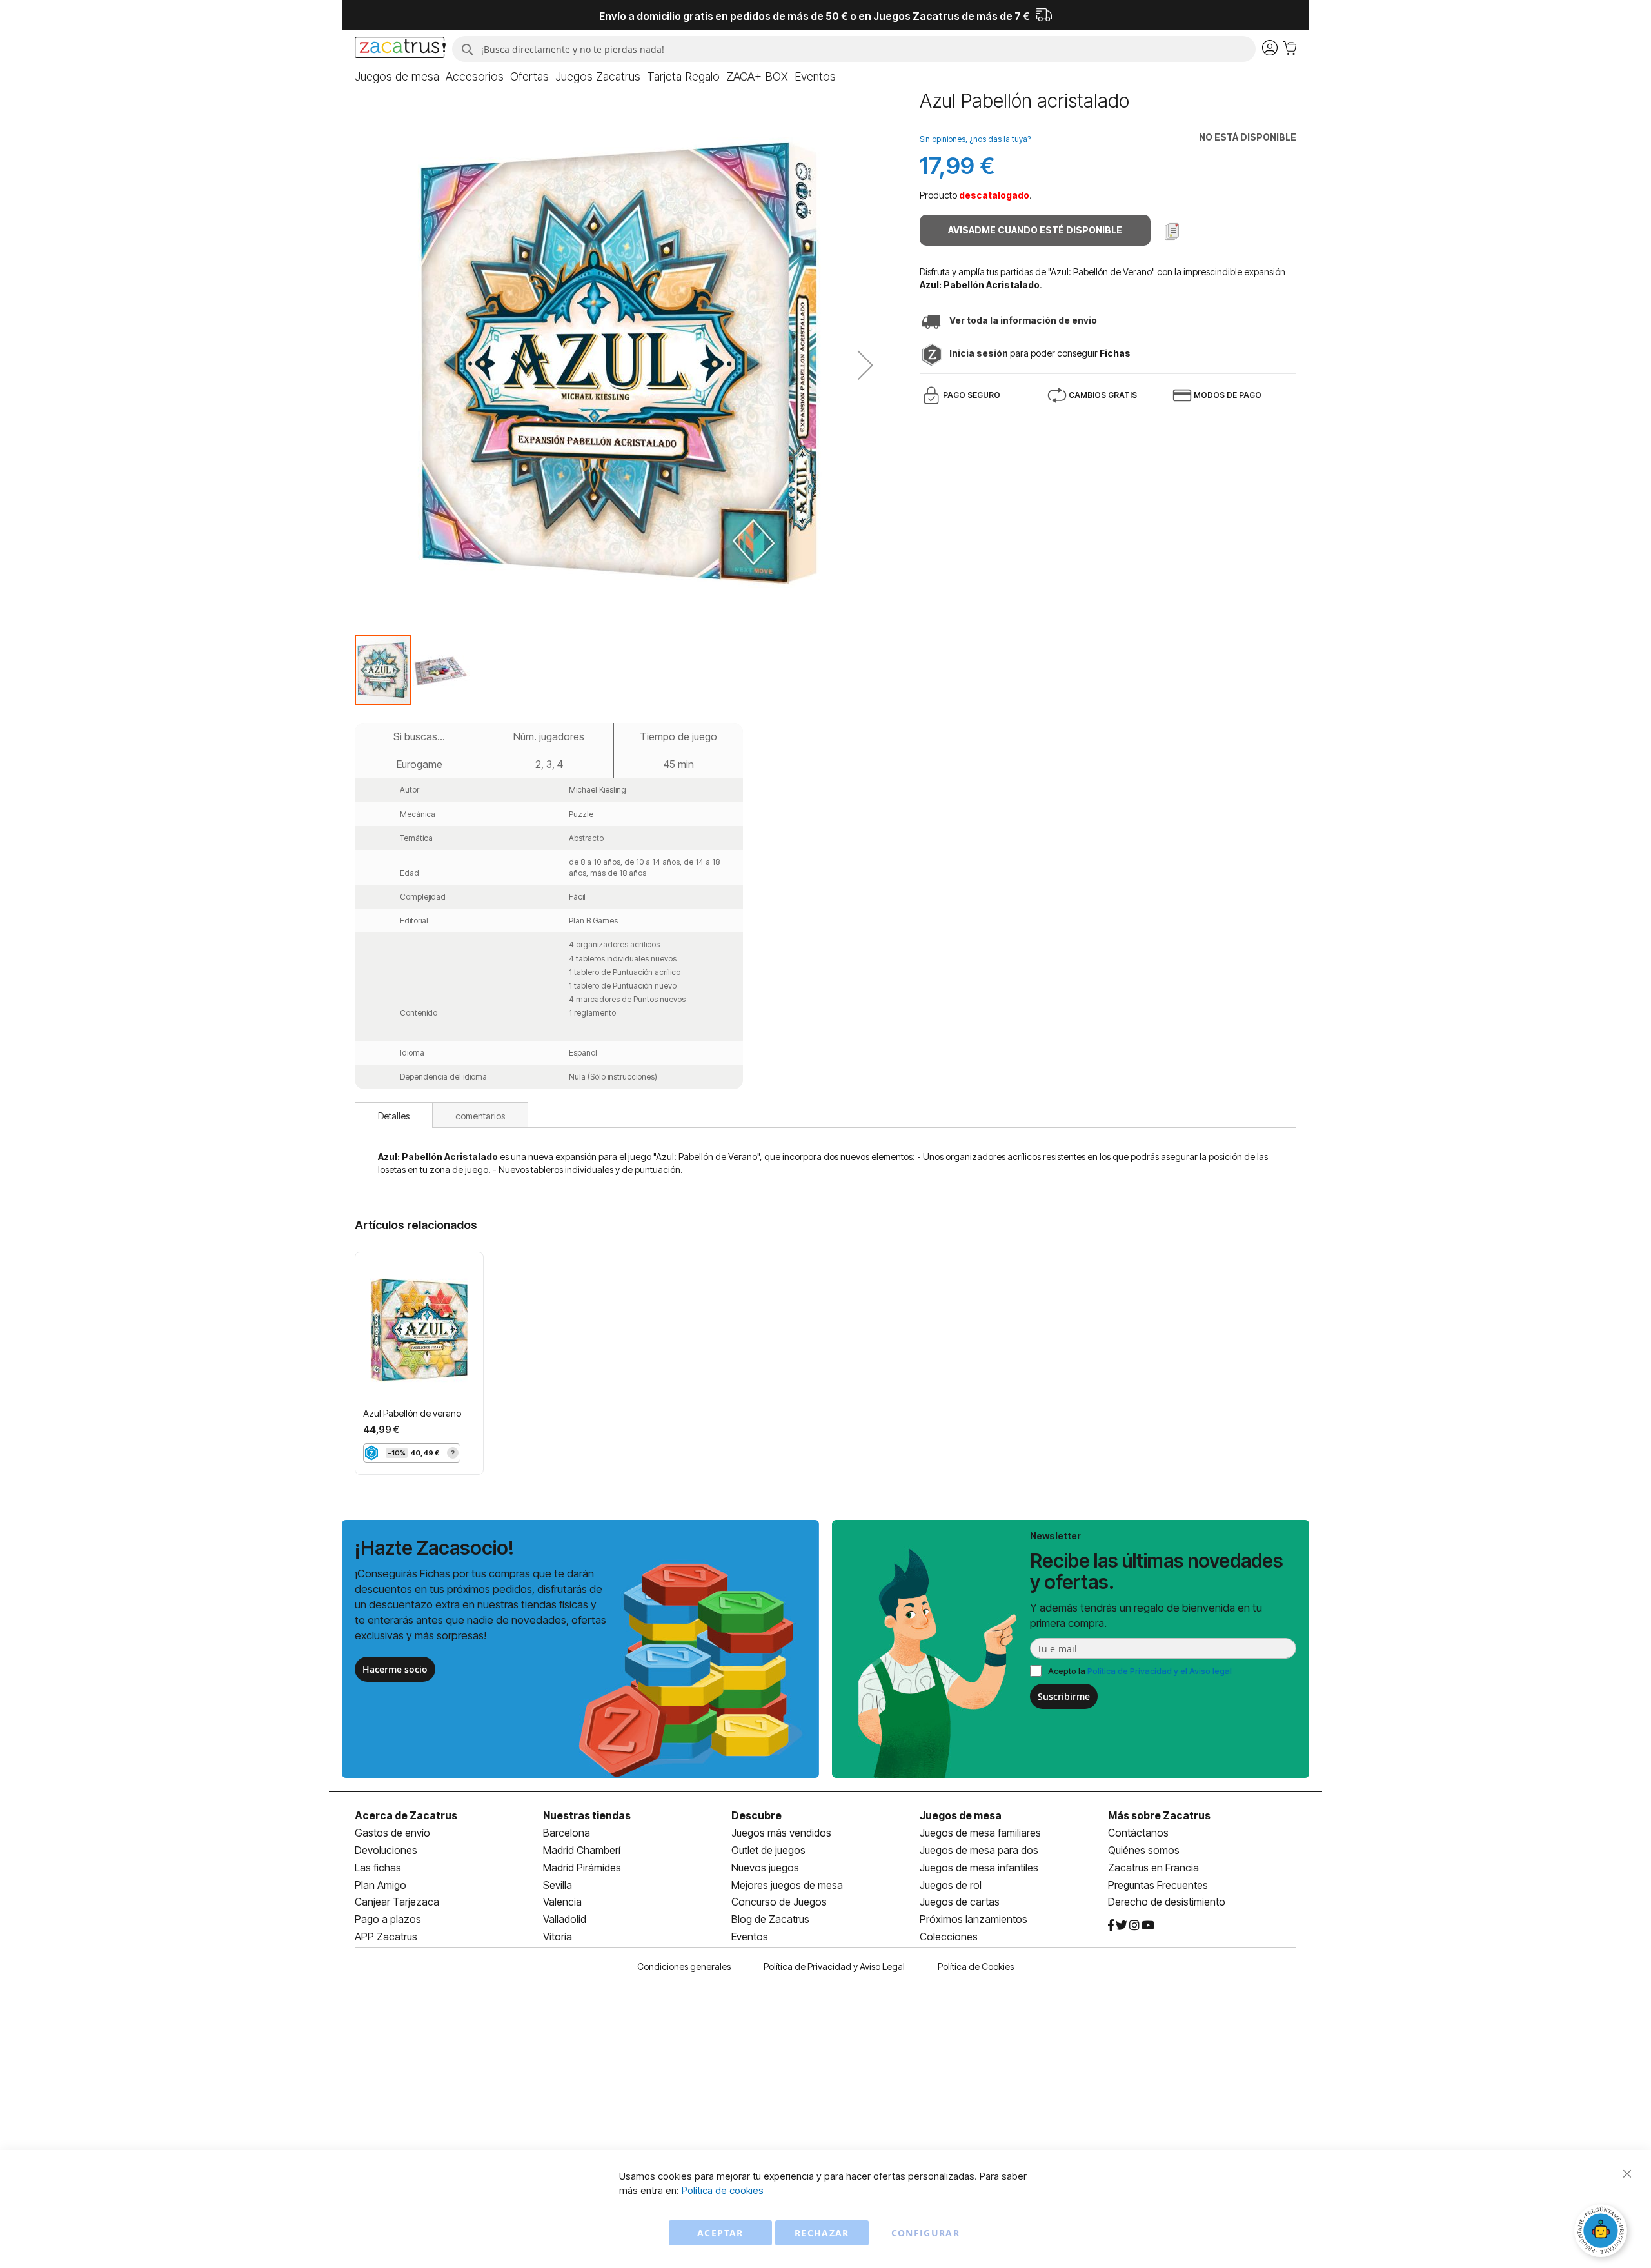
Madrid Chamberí (582, 1850)
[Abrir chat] (1603, 2233)
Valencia (562, 1902)
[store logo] (400, 49)
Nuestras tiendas (587, 1815)
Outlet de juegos (768, 1850)
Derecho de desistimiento (1167, 1902)
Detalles (394, 1116)
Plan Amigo (381, 1885)
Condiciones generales (684, 1967)
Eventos (750, 1937)
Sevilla (558, 1885)
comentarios (480, 1116)
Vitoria (558, 1937)
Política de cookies (723, 2190)
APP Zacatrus (386, 1937)
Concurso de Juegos (779, 1902)
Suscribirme (1064, 1696)
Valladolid (565, 1919)
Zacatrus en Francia (1153, 1868)
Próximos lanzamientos (974, 1919)
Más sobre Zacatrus (1159, 1815)
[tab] (394, 1115)
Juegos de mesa (961, 1815)
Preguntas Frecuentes (1158, 1885)
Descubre (756, 1815)
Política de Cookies (976, 1967)
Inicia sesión (979, 353)
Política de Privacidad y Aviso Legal (834, 1967)
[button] (865, 365)
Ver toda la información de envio (1023, 320)
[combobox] (854, 49)
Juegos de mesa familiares (980, 1833)
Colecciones (949, 1937)
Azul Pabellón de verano (412, 1413)
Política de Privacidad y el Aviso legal (1160, 1671)
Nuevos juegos (765, 1868)
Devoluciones (386, 1850)
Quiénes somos (1144, 1850)
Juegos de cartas (960, 1902)
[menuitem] (397, 77)
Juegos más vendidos (781, 1833)
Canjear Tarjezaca (397, 1902)
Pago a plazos (388, 1919)
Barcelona (567, 1833)
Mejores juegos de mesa (787, 1885)
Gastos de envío (392, 1833)
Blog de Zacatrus (770, 1919)
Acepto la (1140, 1671)
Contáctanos (1138, 1833)
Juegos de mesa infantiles (979, 1868)
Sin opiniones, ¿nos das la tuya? (975, 139)
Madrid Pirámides (582, 1868)
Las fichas (378, 1868)
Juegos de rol (951, 1885)
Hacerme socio (395, 1669)
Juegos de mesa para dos (979, 1850)
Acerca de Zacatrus (406, 1815)
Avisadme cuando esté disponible (1035, 230)
